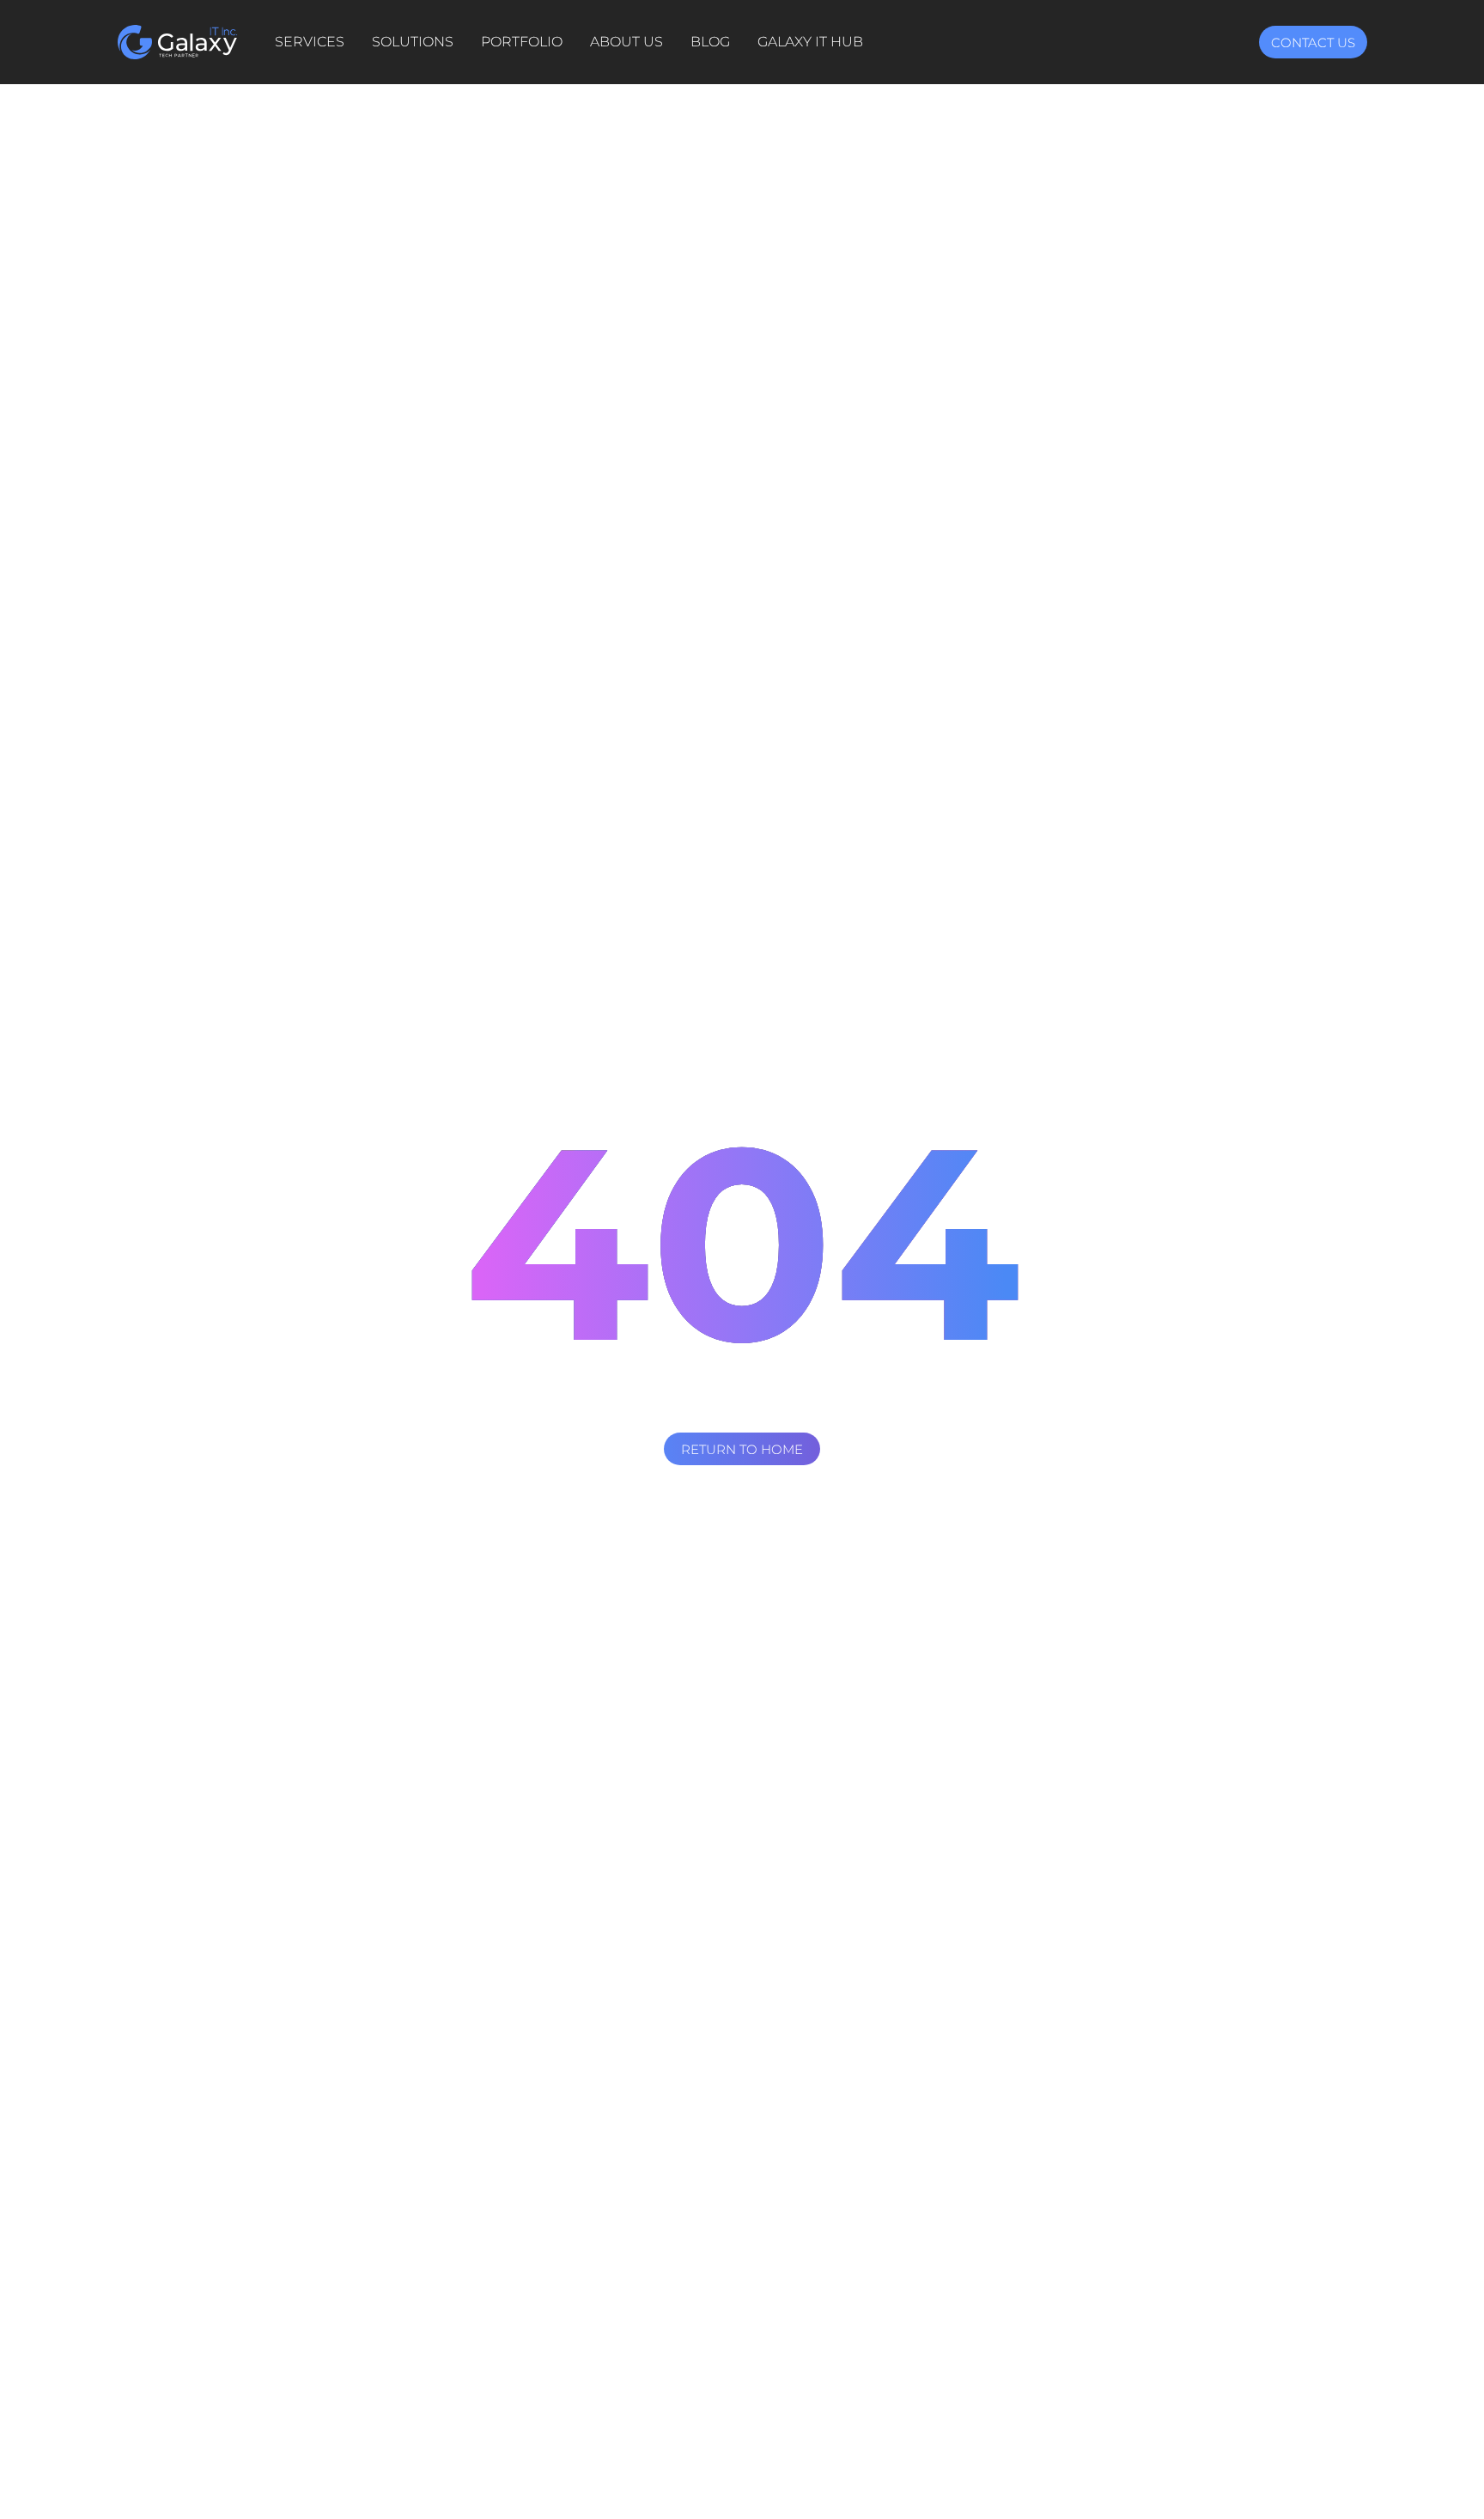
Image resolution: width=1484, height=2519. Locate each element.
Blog (710, 42)
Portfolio (522, 42)
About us (626, 42)
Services (310, 42)
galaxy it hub (810, 42)
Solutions (413, 42)
